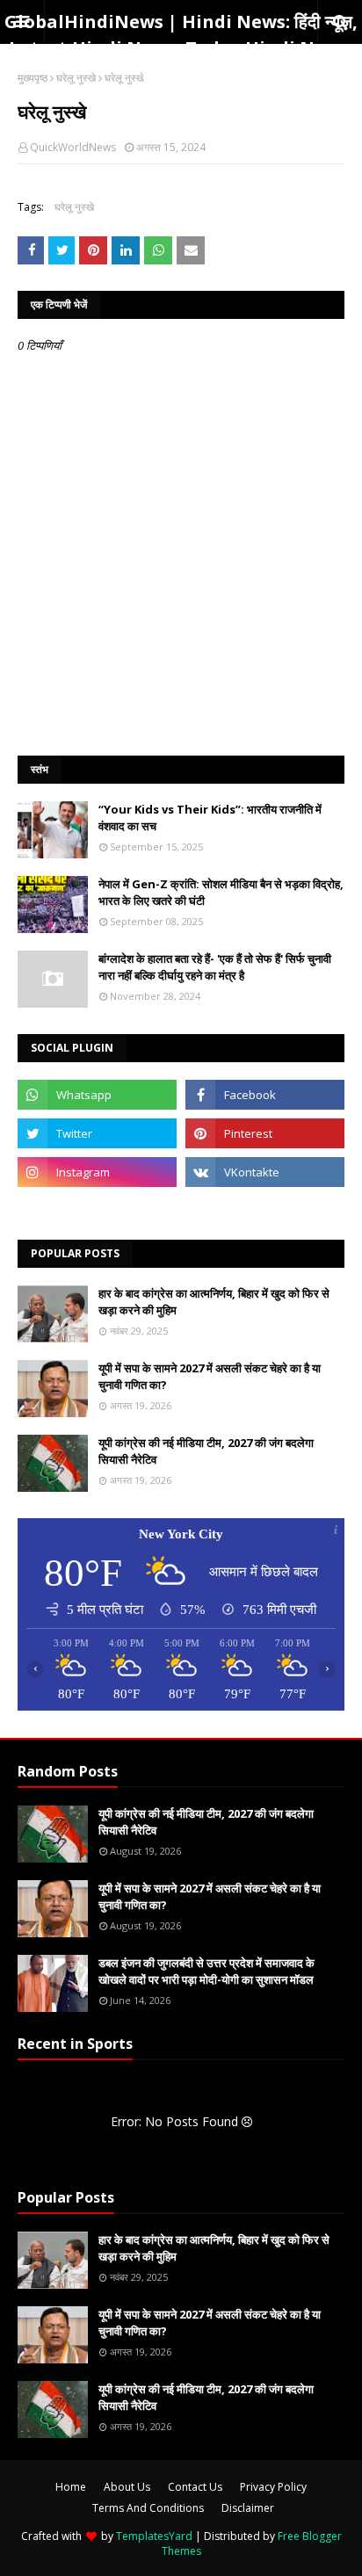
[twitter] (97, 1133)
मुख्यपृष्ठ (33, 78)
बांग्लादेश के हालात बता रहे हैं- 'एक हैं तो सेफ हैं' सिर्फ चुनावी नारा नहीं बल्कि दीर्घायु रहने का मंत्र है (215, 967)
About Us (127, 2487)
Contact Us (195, 2487)
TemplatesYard (154, 2536)
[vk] (265, 1172)
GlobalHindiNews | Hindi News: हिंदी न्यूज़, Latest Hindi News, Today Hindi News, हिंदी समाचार (181, 48)
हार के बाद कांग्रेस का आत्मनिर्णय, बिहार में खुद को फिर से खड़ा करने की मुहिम (214, 1302)
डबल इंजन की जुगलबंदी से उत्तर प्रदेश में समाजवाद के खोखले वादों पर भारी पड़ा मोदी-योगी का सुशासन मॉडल (206, 1972)
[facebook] (265, 1095)
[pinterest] (265, 1133)
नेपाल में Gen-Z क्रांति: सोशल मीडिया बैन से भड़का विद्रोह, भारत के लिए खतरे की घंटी (221, 893)
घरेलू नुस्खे (76, 78)
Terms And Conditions (148, 2508)
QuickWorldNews (73, 147)
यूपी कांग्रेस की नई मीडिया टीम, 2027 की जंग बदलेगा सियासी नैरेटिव (206, 1451)
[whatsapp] (97, 1095)
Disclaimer (248, 2508)
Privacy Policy (273, 2487)
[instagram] (97, 1172)
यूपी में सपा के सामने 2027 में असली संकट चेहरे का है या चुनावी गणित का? (210, 1377)
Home (71, 2487)
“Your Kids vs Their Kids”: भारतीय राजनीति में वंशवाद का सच (210, 818)
